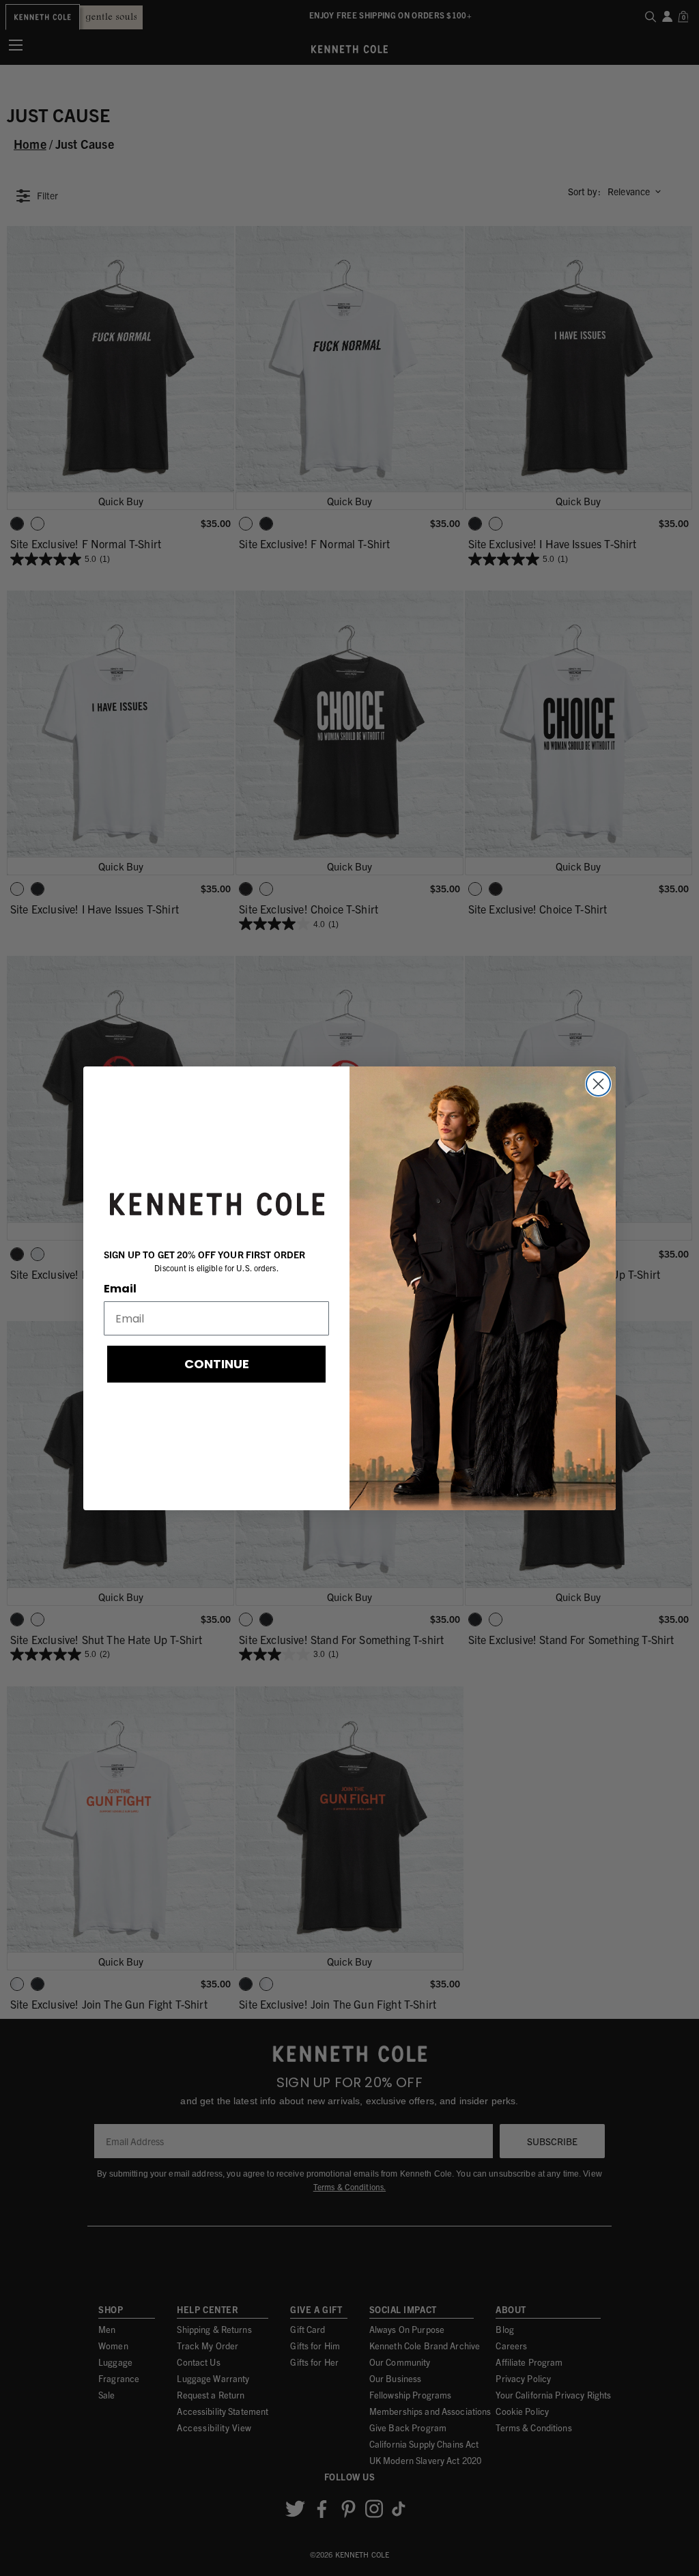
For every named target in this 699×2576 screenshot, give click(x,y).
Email (120, 1289)
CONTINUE (217, 1364)
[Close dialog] (598, 1084)
